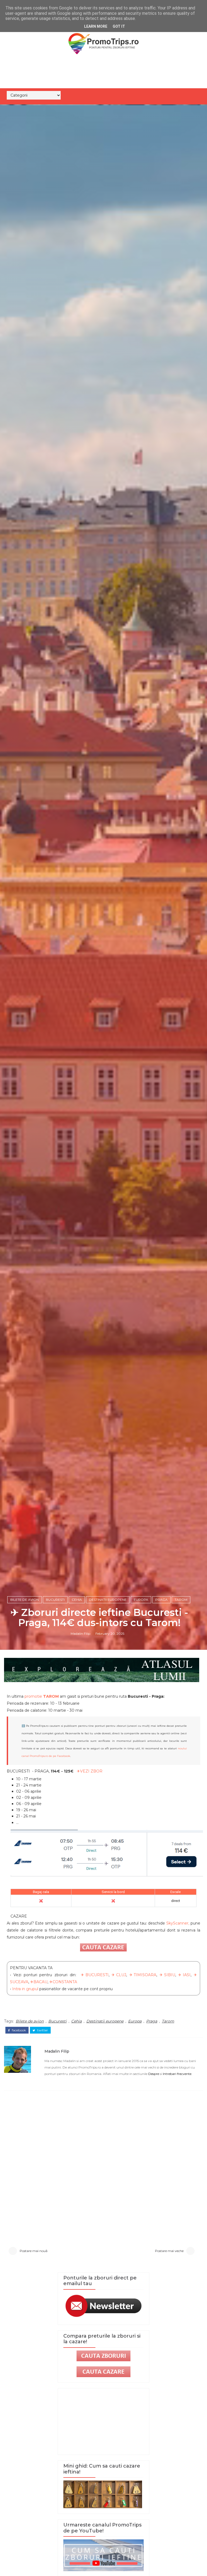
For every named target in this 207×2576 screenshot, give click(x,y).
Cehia (77, 1600)
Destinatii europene (108, 1600)
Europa (141, 1600)
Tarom (181, 1600)
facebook (18, 2030)
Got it (119, 26)
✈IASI (184, 1975)
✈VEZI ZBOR (90, 1771)
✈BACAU (39, 1982)
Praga (161, 1600)
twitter (42, 2030)
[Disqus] (103, 2161)
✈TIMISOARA (143, 1975)
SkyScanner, (178, 1923)
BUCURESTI (97, 1975)
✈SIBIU (167, 1975)
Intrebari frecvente (177, 2074)
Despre (154, 2074)
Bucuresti (55, 1600)
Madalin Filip (80, 1634)
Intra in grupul (26, 1989)
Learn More (96, 26)
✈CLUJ (119, 1975)
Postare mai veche (169, 2251)
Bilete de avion (25, 1600)
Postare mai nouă (34, 2251)
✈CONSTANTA (63, 1982)
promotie (42, 1696)
